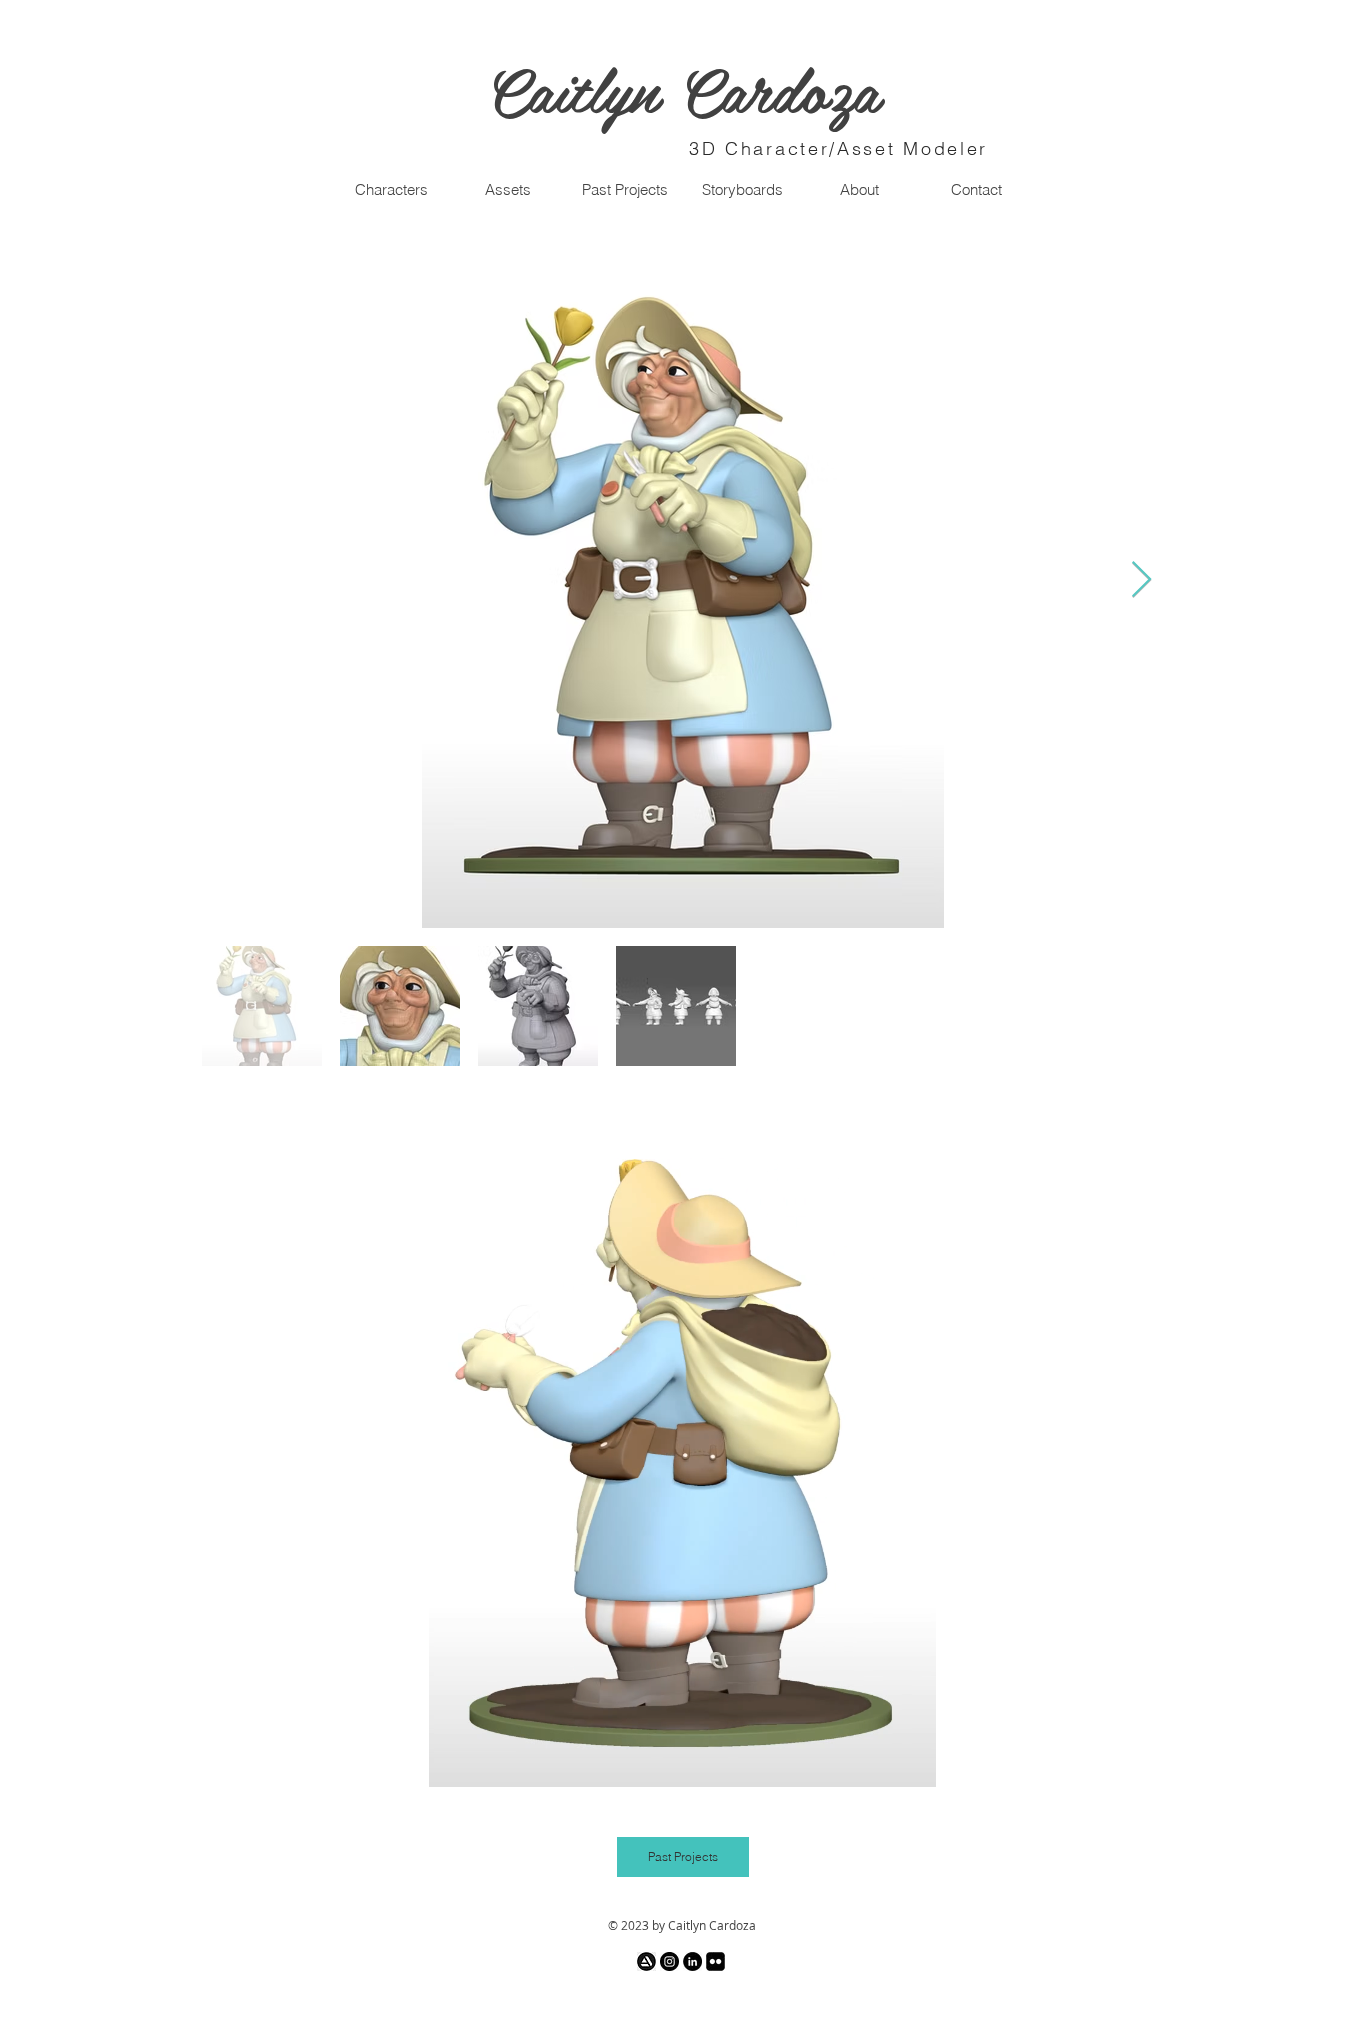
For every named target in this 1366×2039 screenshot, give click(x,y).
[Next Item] (1141, 580)
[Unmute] (489, 1760)
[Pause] (455, 1760)
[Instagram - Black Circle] (669, 1961)
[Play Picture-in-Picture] (875, 1760)
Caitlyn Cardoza (683, 88)
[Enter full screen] (909, 1760)
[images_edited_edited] (646, 1961)
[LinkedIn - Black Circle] (692, 1961)
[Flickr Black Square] (715, 1961)
